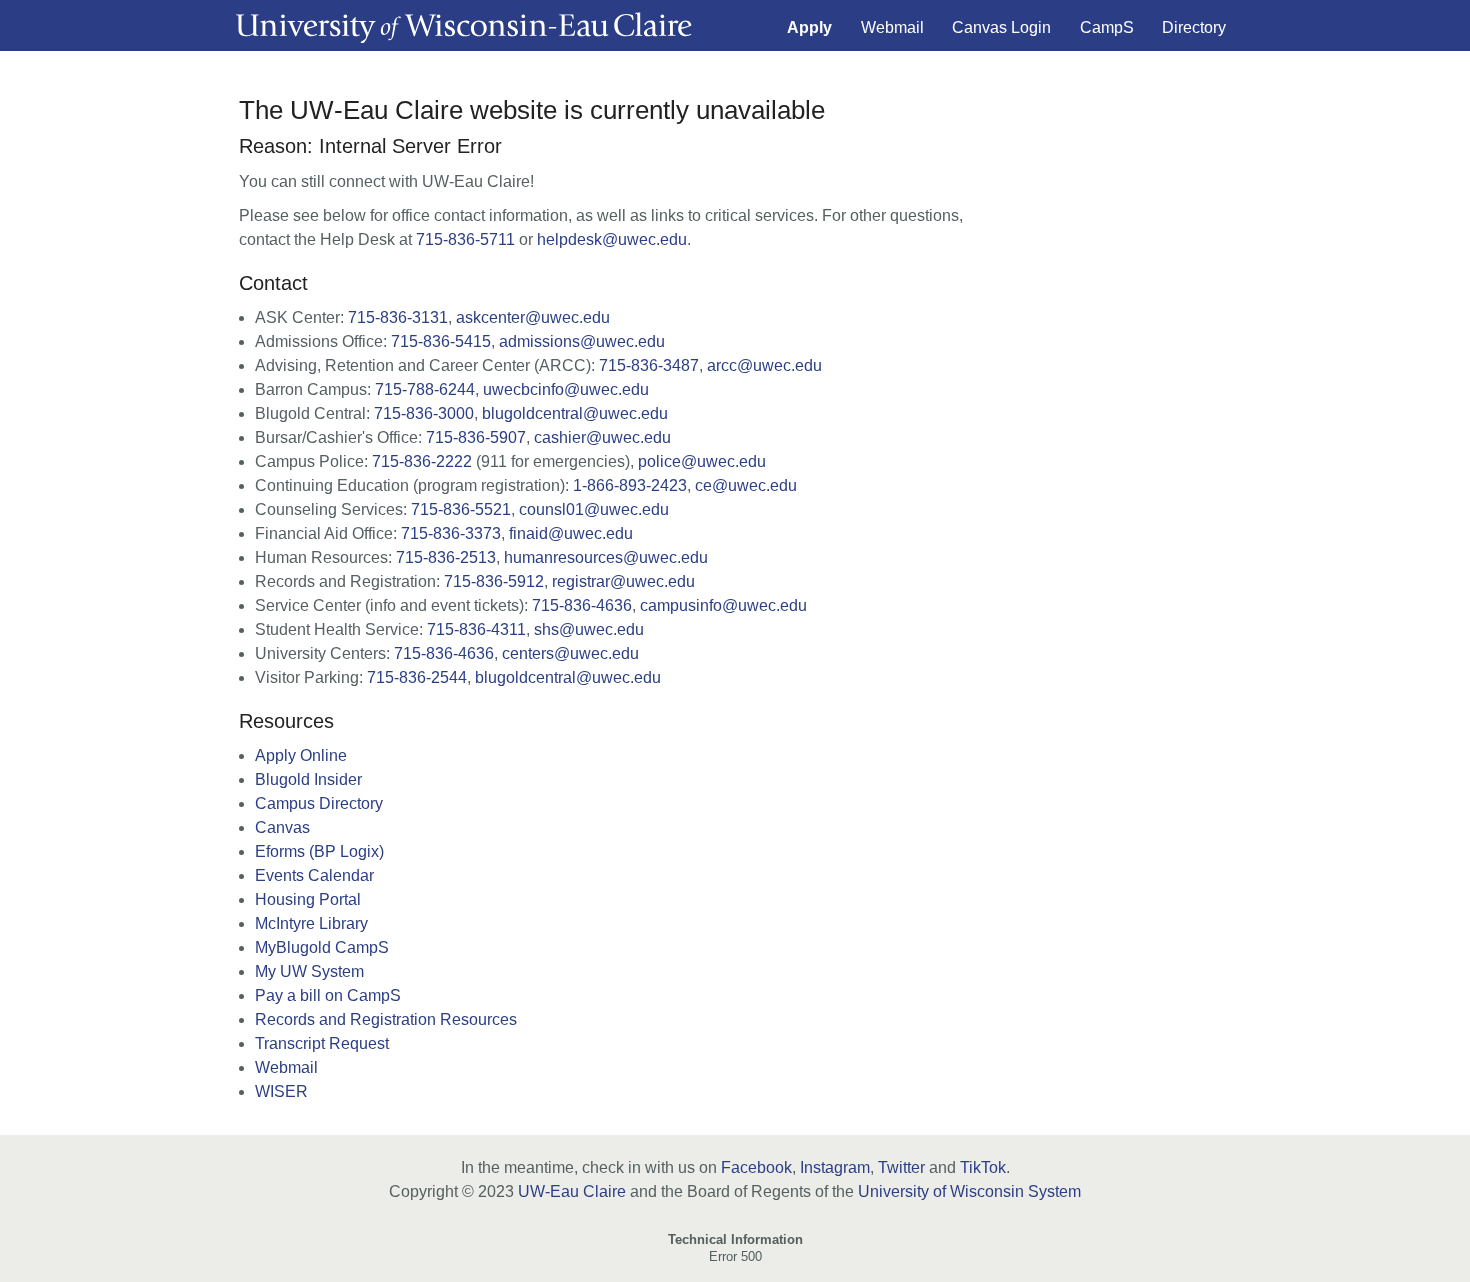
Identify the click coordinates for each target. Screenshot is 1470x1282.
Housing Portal (308, 899)
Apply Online (301, 755)
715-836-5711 (465, 239)
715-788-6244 (425, 389)
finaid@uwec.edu (571, 533)
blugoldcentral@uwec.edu (575, 413)
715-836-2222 (422, 461)
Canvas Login (1001, 27)
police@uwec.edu (702, 461)
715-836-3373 (451, 533)
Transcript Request (322, 1043)
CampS (1107, 27)
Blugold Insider (308, 779)
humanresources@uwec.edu (606, 557)
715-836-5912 (494, 581)
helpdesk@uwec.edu (612, 239)
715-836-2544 (417, 677)
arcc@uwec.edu (764, 365)
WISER (281, 1091)
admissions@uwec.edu (582, 341)
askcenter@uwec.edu (533, 317)
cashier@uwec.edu (602, 437)
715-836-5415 (441, 341)
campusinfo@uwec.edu (723, 605)
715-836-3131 (398, 317)
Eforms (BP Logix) (319, 851)
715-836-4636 (582, 605)
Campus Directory (319, 803)
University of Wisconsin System (969, 1191)
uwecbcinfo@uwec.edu (566, 389)
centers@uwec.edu (570, 653)
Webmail (892, 27)
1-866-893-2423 (630, 485)
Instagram (835, 1167)
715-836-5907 (476, 437)
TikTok (983, 1167)
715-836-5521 (461, 509)
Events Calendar (314, 875)
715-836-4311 (476, 629)
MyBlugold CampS (322, 947)
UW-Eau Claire (572, 1191)
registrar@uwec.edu (623, 581)
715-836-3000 (424, 413)
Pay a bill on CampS (328, 995)
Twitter (901, 1167)
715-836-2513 (446, 557)
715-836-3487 (649, 365)
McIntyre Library (311, 923)
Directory (1194, 27)
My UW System (309, 971)
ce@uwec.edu (746, 485)
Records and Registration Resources (386, 1019)
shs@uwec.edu (589, 629)
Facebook (756, 1167)
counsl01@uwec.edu (594, 509)
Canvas (282, 827)
